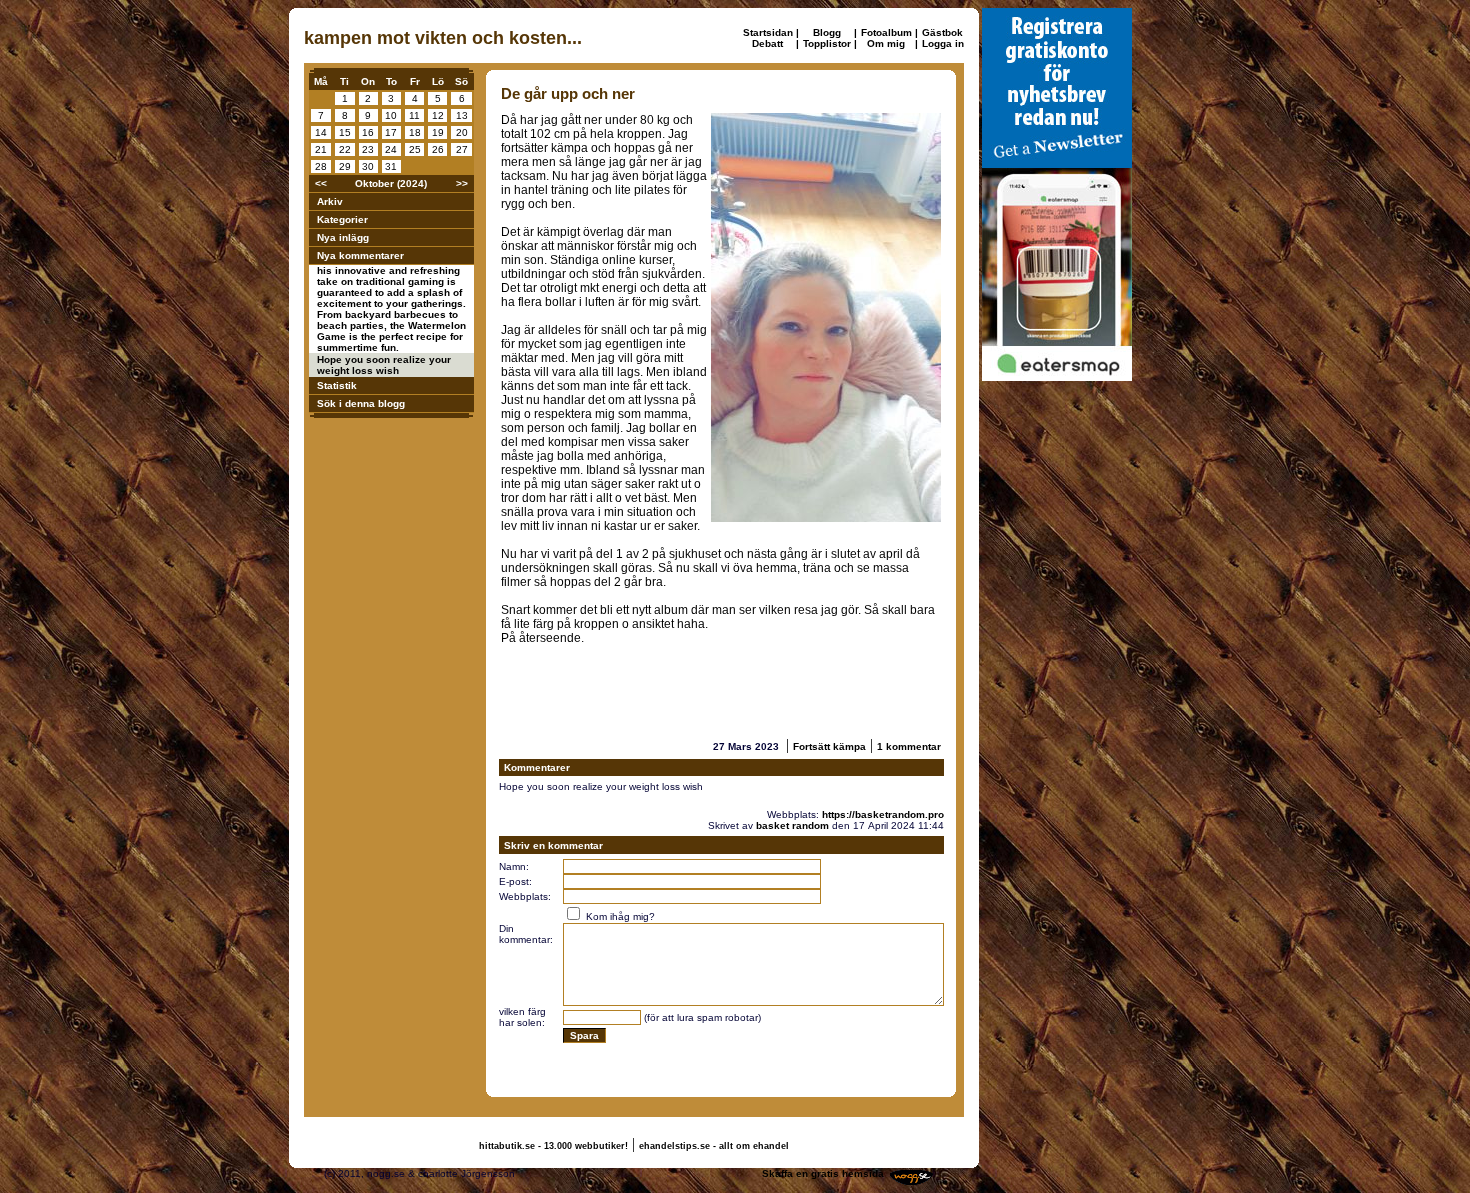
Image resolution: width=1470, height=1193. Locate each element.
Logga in (943, 43)
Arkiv (330, 201)
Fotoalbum (886, 32)
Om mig (886, 43)
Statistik (337, 385)
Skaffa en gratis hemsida (823, 1173)
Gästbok (942, 32)
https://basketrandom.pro (883, 814)
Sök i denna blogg (361, 403)
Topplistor (827, 43)
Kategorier (342, 219)
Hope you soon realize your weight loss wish (384, 365)
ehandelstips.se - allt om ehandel (714, 1146)
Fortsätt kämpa (829, 746)
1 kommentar (909, 746)
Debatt (767, 43)
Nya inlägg (343, 237)
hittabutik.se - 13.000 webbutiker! (553, 1146)
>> (462, 183)
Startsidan (768, 32)
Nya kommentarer (360, 255)
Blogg (827, 32)
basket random (792, 825)
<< (321, 183)
